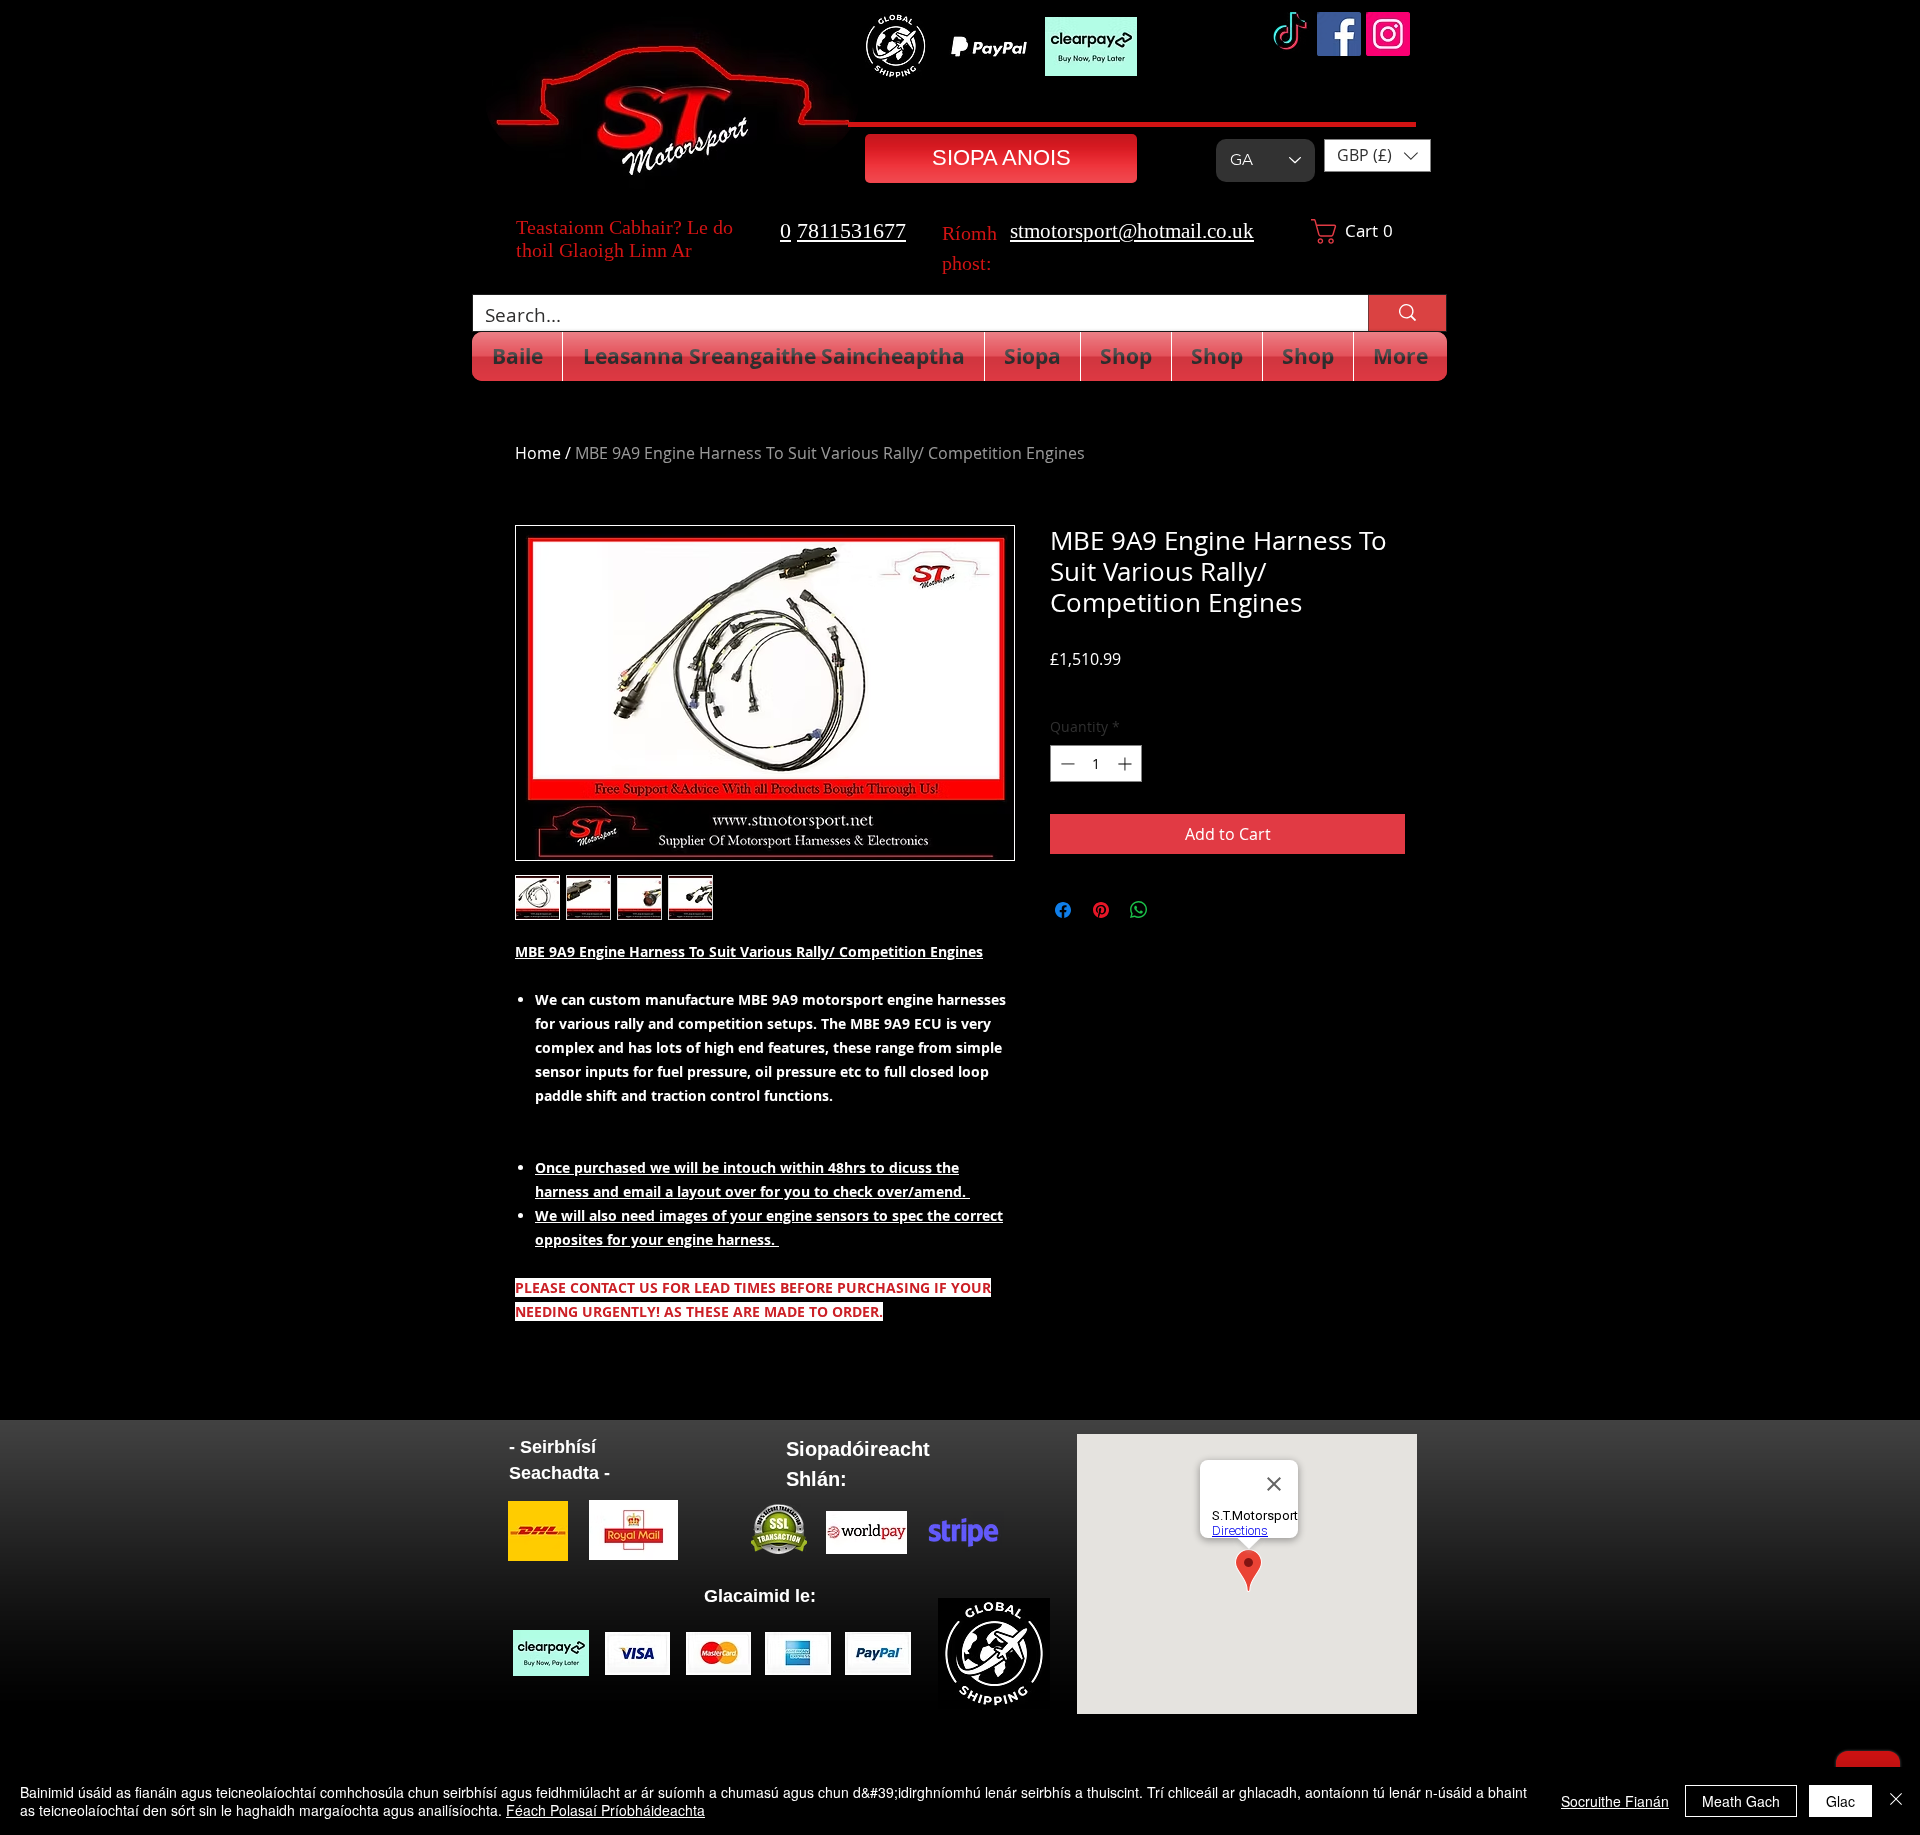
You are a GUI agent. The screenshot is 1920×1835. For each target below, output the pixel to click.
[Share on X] (1177, 910)
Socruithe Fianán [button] (1615, 1801)
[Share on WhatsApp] (1139, 910)
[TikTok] (1290, 34)
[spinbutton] (1096, 763)
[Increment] (1126, 763)
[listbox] (1377, 155)
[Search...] (1407, 313)
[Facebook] (1339, 34)
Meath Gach (1741, 1801)
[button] (1377, 155)
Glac (1840, 1801)
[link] (1360, 231)
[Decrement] (1065, 763)
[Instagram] (1388, 34)
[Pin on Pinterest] (1101, 910)
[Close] (1896, 1801)
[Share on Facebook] (1063, 910)
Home (538, 453)
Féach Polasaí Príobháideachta (605, 1810)
